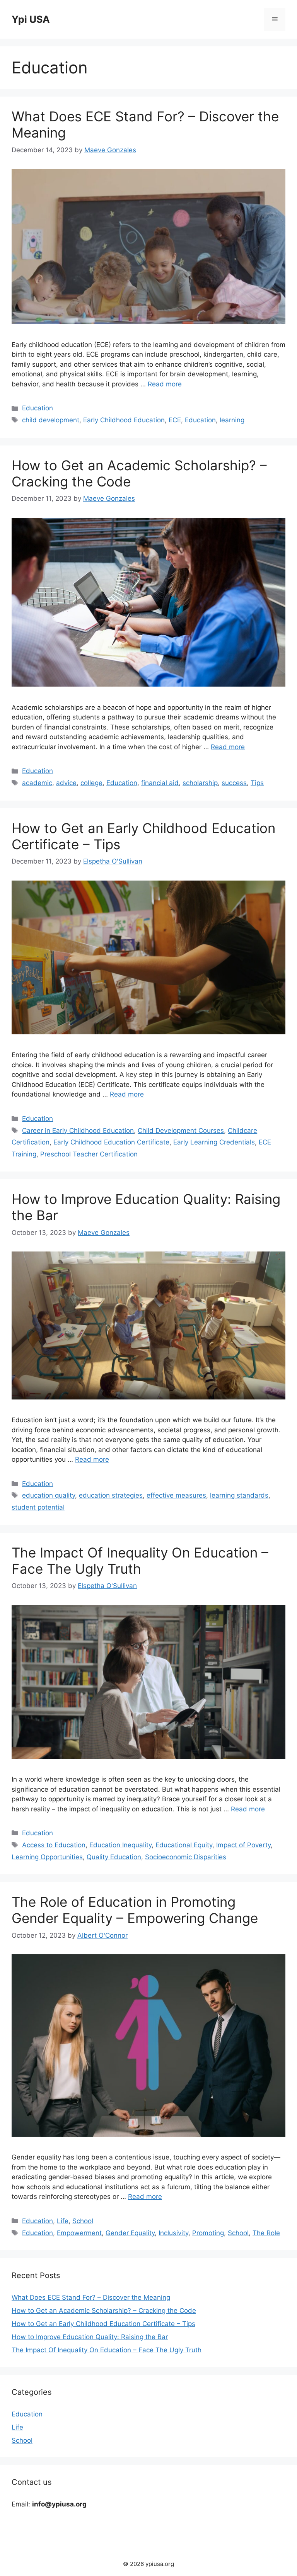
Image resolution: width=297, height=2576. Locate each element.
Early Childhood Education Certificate (111, 1142)
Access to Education (54, 1845)
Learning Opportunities (47, 1857)
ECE (175, 420)
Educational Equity (184, 1845)
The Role (266, 2233)
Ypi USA (31, 19)
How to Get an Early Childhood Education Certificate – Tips (103, 2324)
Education (38, 408)
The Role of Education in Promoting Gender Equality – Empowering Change (135, 1910)
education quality (49, 1495)
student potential (38, 1507)
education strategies (111, 1495)
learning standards (239, 1495)
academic (37, 783)
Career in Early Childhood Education (78, 1131)
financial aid (160, 783)
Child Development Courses (181, 1131)
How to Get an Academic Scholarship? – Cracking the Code (104, 2311)
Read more (165, 384)
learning (232, 420)
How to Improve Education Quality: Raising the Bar (90, 2337)
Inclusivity (173, 2233)
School (83, 2221)
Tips (257, 783)
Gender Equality (130, 2233)
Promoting (208, 2233)
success (234, 783)
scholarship (200, 783)
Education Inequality (120, 1845)
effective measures (176, 1495)
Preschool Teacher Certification (89, 1154)
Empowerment (79, 2233)
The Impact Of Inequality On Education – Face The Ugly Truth (140, 1561)
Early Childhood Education (124, 420)
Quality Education (114, 1857)
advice (66, 783)
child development (51, 420)
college (91, 783)
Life (63, 2221)
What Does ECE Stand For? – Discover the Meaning (91, 2297)
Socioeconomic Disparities (186, 1857)
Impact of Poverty (243, 1845)
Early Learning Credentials (214, 1142)
